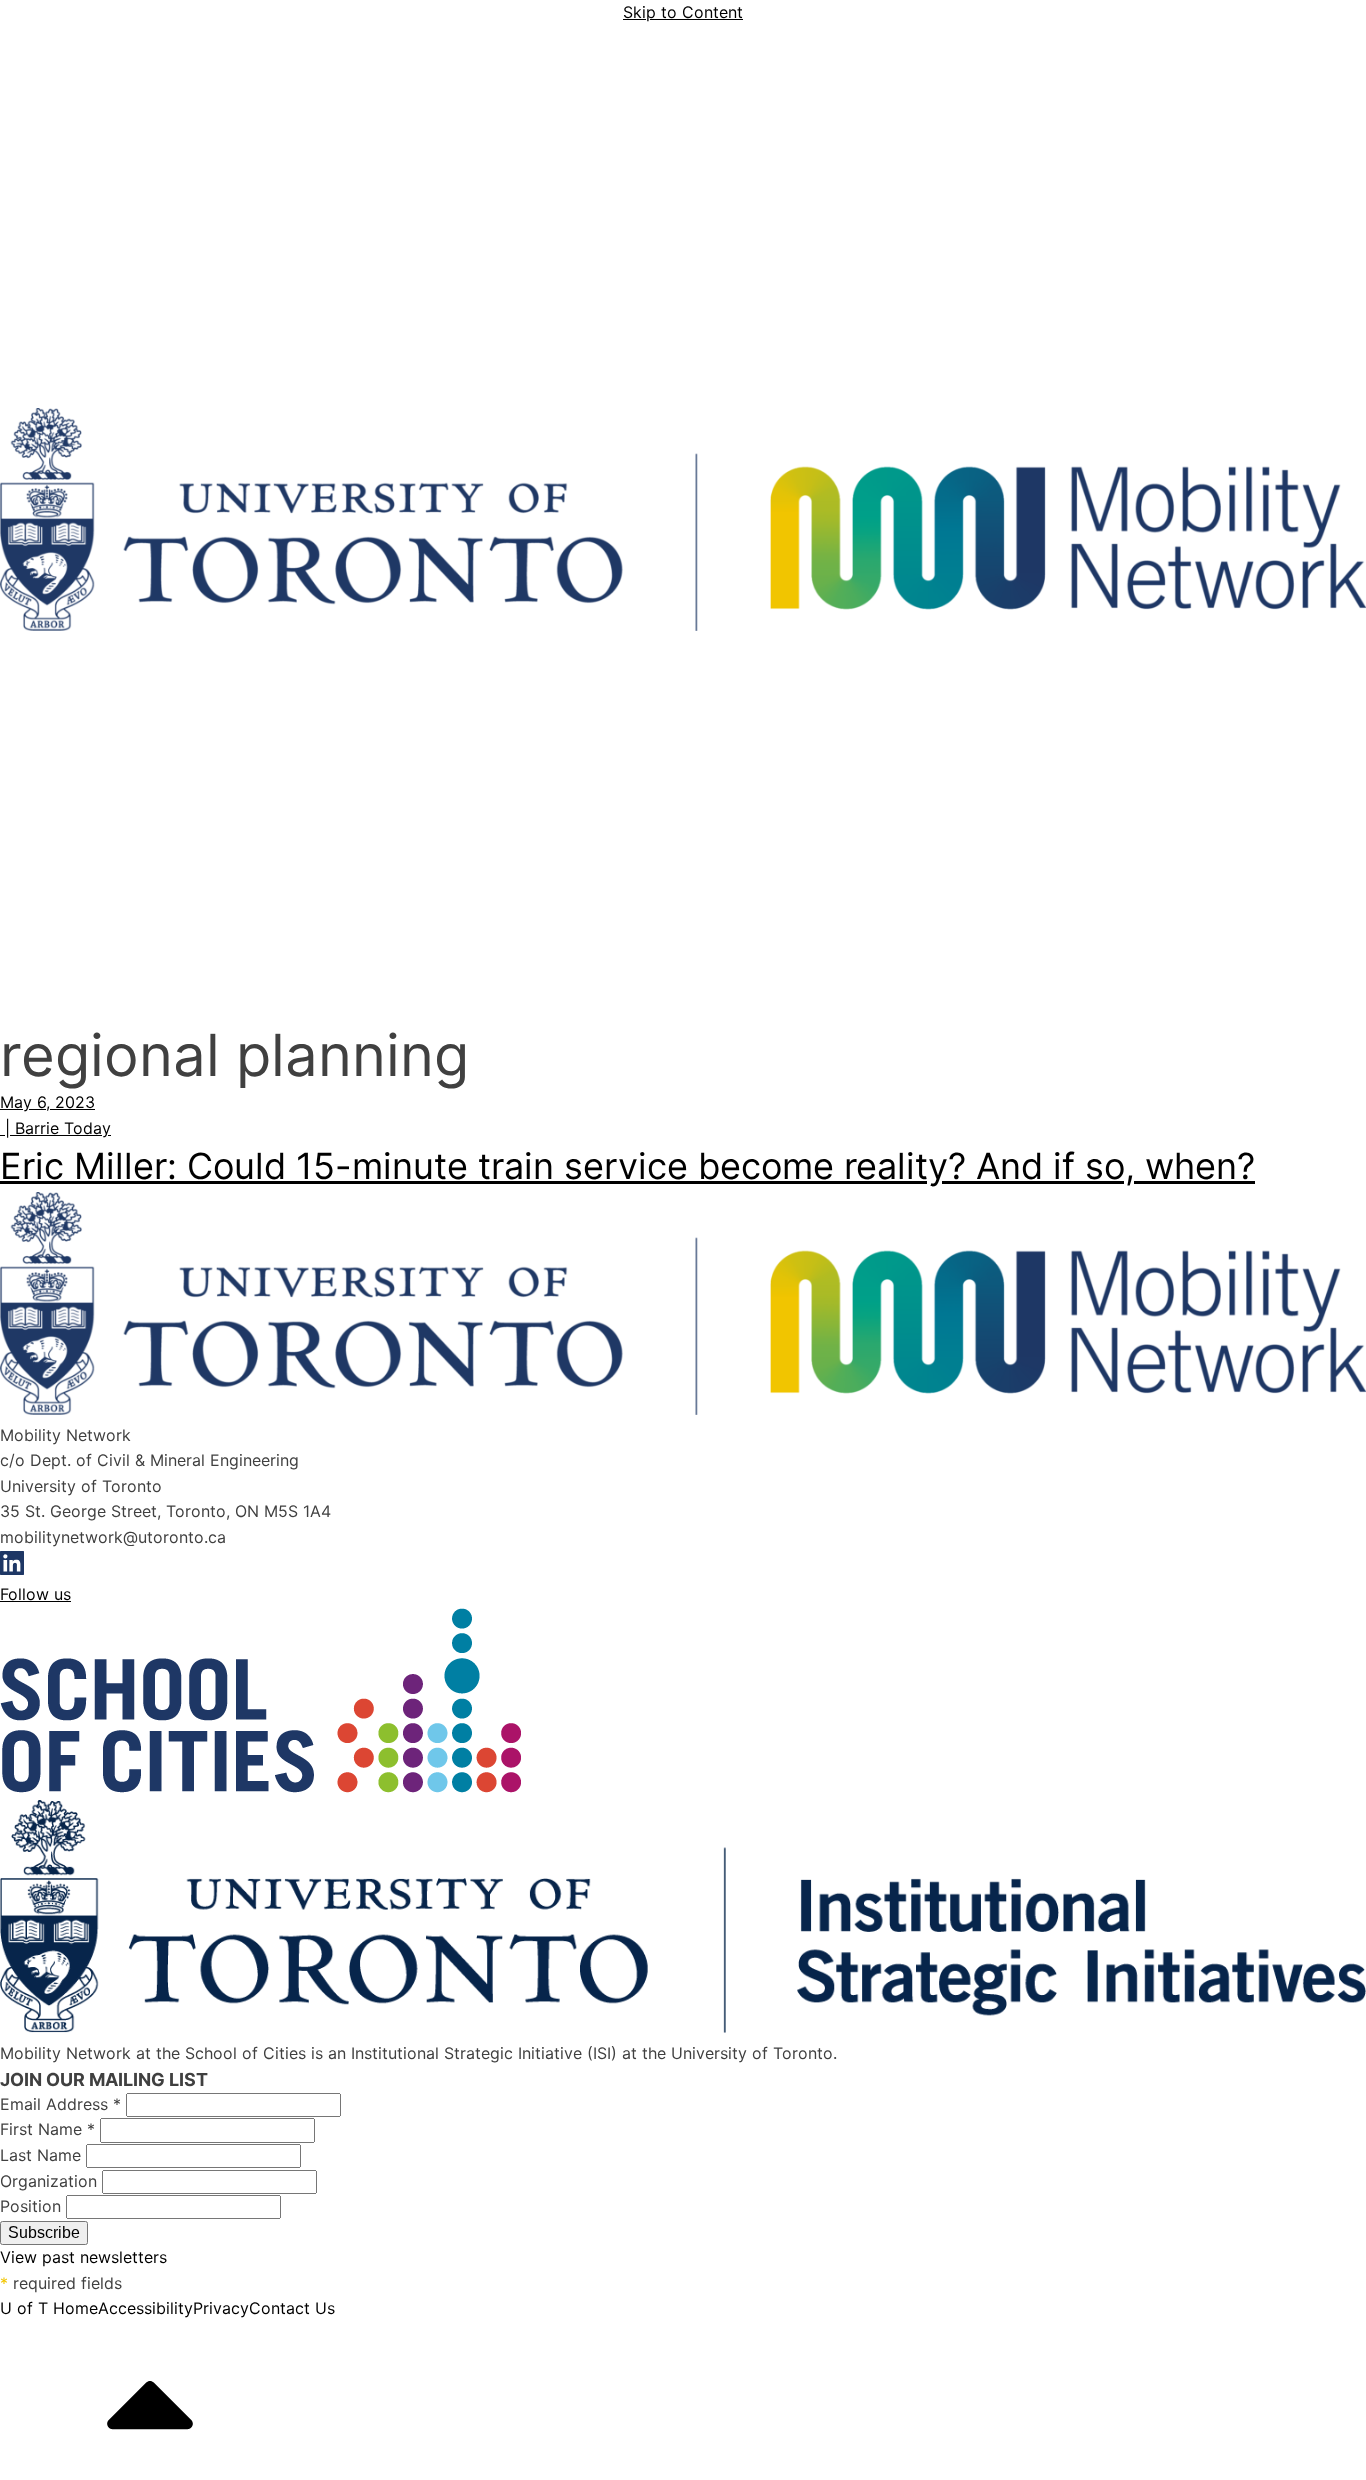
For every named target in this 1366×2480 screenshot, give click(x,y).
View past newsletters (83, 2257)
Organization (51, 2181)
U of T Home (49, 2308)
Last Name (43, 2155)
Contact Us (292, 2308)
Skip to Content (683, 12)
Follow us (35, 1594)
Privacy (221, 2308)
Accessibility (145, 2308)
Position (33, 2206)
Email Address (60, 2104)
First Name (47, 2129)
